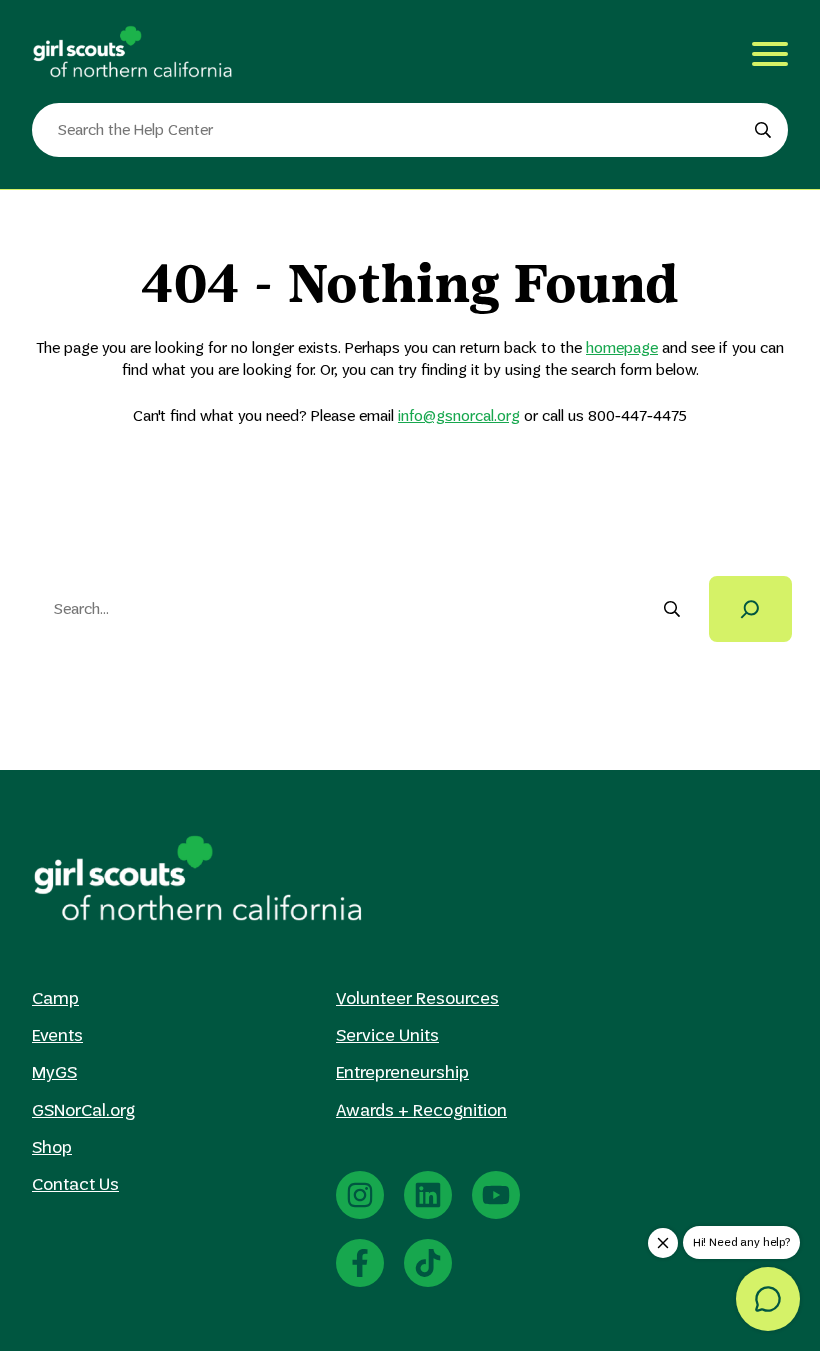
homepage (622, 347)
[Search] (751, 609)
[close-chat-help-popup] (663, 1243)
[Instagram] (360, 1195)
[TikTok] (428, 1263)
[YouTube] (496, 1195)
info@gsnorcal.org (459, 415)
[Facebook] (360, 1263)
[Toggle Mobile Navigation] (770, 54)
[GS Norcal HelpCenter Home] (132, 51)
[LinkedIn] (428, 1195)
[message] (768, 1299)
